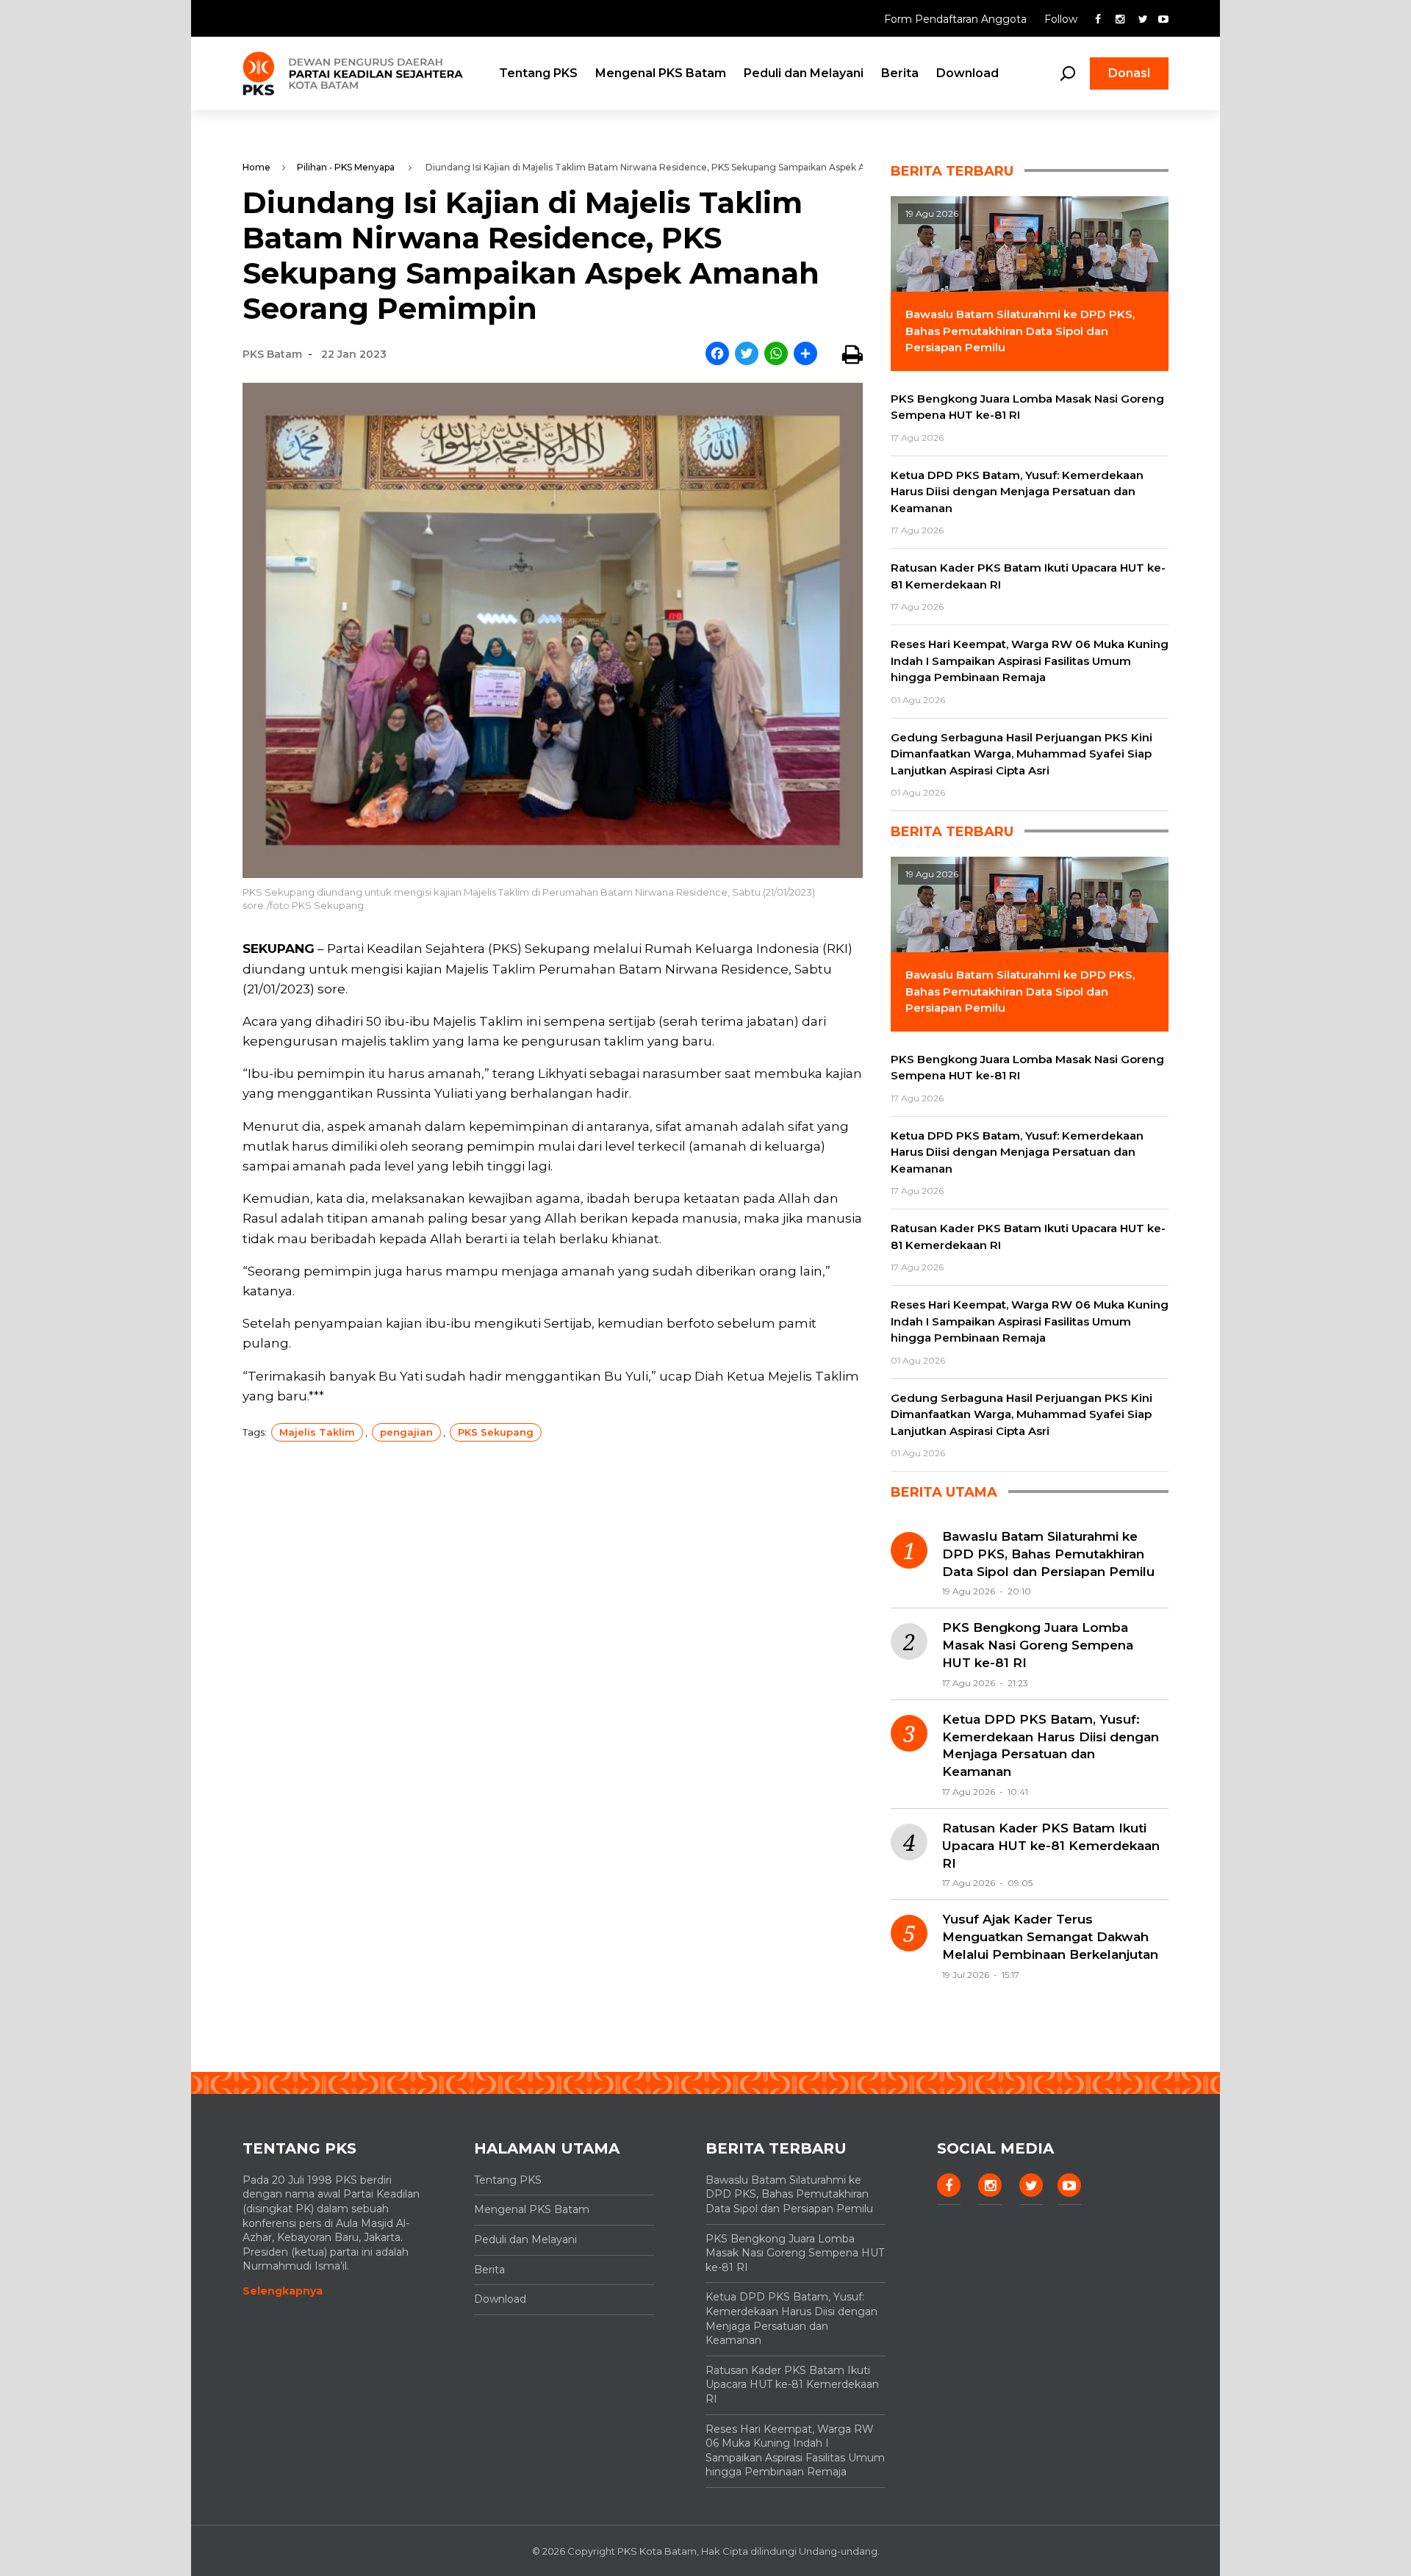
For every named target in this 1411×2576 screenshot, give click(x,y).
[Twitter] (747, 355)
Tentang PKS (538, 73)
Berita (900, 73)
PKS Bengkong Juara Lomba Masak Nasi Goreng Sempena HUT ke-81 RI (1038, 1645)
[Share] (805, 355)
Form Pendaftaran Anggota (957, 19)
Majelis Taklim (317, 1432)
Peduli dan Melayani (804, 73)
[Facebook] (717, 355)
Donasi (1129, 73)
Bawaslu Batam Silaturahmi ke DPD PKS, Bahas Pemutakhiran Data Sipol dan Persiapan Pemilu (1048, 1554)
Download (967, 73)
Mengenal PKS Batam (661, 73)
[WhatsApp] (776, 355)
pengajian (406, 1432)
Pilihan (312, 167)
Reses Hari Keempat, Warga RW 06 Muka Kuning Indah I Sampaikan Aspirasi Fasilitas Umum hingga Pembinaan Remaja (795, 2451)
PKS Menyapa (365, 167)
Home (256, 167)
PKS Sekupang (496, 1432)
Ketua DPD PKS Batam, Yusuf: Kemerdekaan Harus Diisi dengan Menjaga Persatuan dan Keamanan (1051, 1745)
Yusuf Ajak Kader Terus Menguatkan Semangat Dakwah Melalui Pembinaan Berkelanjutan (1050, 1937)
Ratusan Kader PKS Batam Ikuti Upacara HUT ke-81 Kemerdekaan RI (1051, 1846)
